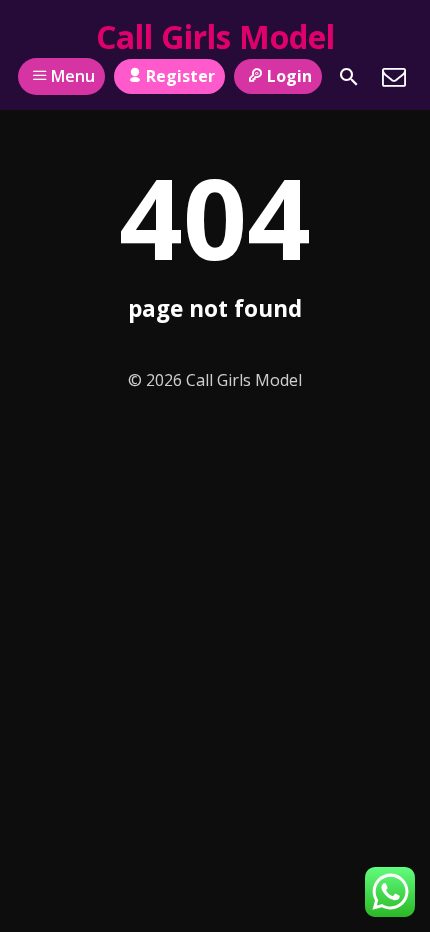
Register (180, 76)
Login (289, 76)
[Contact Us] (394, 77)
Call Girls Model (215, 36)
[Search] (349, 77)
